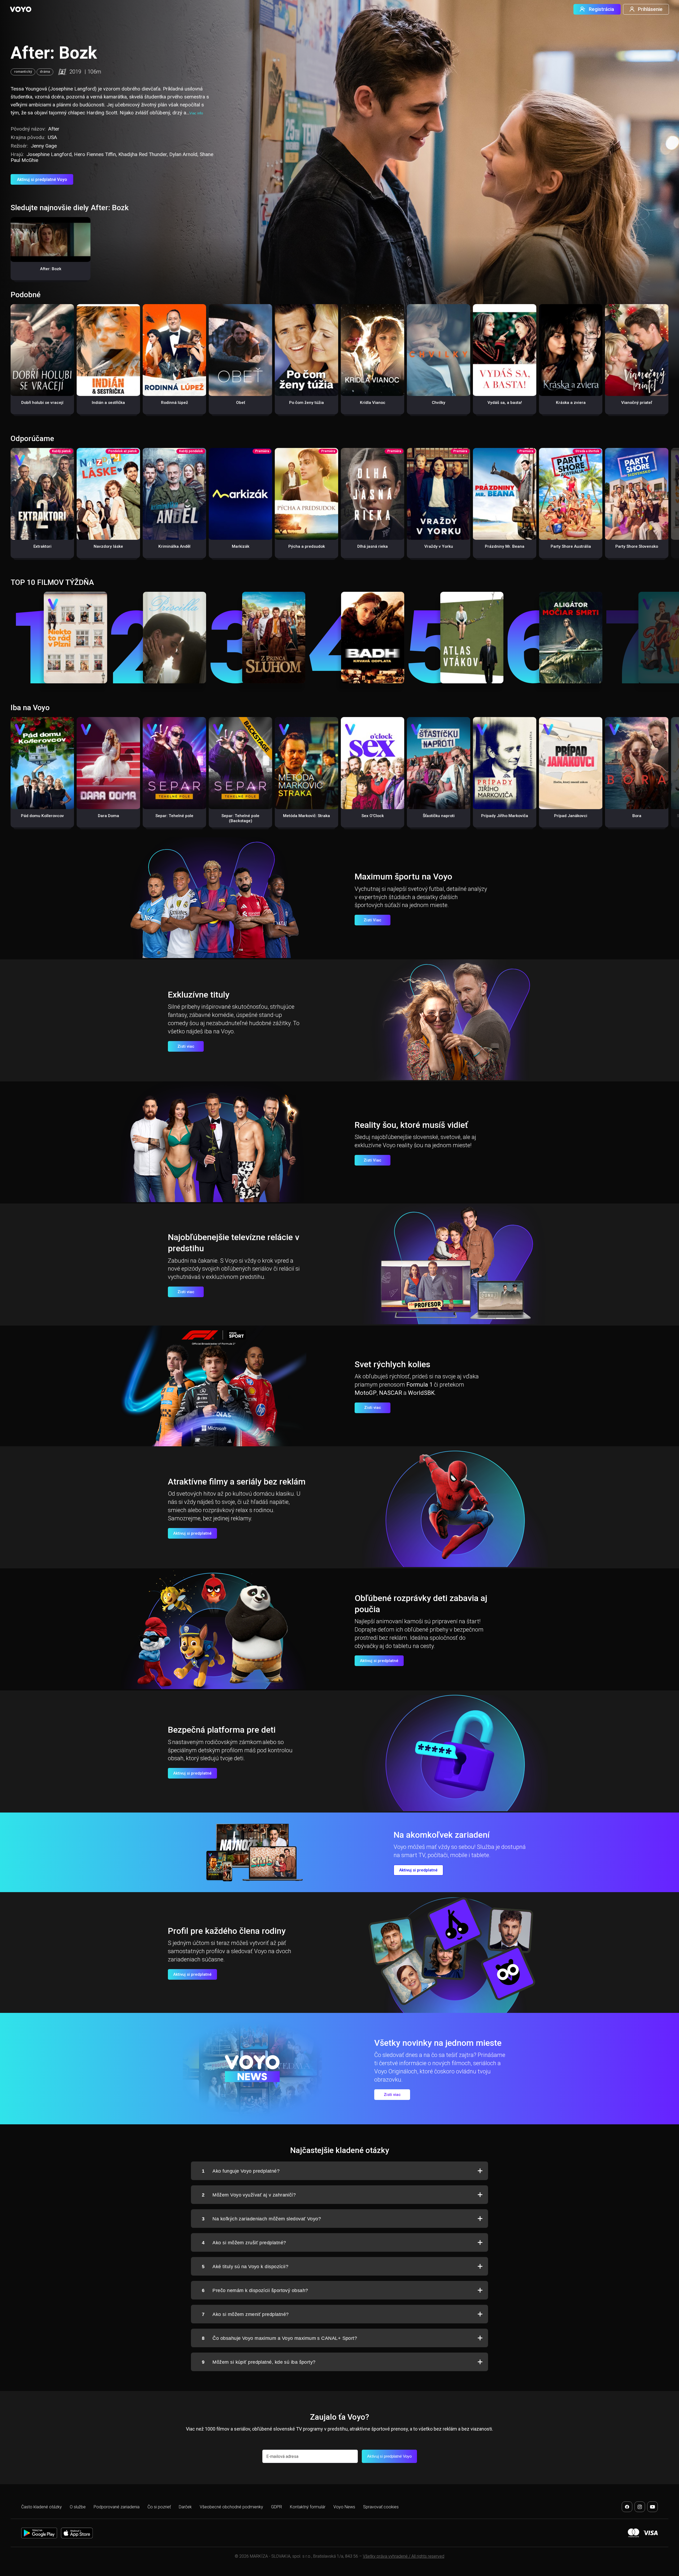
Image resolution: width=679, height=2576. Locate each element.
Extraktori (42, 546)
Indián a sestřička (108, 403)
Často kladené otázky (42, 2507)
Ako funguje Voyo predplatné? (241, 2171)
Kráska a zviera (571, 403)
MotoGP (366, 1393)
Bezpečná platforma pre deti (222, 1730)
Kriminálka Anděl (174, 546)
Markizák (241, 546)
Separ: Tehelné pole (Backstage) (240, 818)
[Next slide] (669, 506)
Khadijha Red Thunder (143, 154)
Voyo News (344, 2507)
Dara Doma (108, 816)
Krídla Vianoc (373, 403)
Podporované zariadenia (117, 2507)
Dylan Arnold (183, 154)
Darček (185, 2507)
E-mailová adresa (282, 2456)
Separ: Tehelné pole (174, 816)
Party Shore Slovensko (637, 546)
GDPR (277, 2507)
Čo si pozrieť (159, 2507)
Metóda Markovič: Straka (306, 816)
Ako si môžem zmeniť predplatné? (245, 2314)
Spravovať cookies (381, 2507)
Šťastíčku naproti (439, 816)
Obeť (241, 403)
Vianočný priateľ (637, 403)
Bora (637, 816)
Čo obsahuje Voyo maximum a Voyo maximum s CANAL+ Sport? (279, 2338)
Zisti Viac (373, 920)
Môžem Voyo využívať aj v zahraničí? (249, 2195)
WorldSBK (421, 1393)
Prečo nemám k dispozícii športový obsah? (255, 2290)
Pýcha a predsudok (307, 546)
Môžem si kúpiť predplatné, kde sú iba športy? (259, 2362)
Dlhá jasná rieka (373, 546)
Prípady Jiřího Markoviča (505, 816)
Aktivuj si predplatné (192, 1533)
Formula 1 (419, 1385)
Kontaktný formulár (308, 2507)
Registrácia (601, 9)
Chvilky (439, 403)
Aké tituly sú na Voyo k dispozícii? (245, 2267)
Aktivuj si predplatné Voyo (42, 180)
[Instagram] (640, 2507)
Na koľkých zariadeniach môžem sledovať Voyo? (261, 2219)
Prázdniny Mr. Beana (505, 546)
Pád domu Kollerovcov (42, 816)
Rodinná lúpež (175, 403)
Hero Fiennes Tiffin (95, 154)
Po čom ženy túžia (306, 403)
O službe (78, 2507)
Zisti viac (186, 1046)
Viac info (196, 113)
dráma (45, 72)
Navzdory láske (108, 546)
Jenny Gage (44, 146)
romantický (23, 72)
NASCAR (391, 1393)
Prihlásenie (650, 9)
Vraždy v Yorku (439, 546)
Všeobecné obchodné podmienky (231, 2507)
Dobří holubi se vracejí (42, 403)
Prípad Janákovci (571, 816)
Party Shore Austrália (571, 546)
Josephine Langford (49, 154)
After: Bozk (51, 269)
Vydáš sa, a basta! (505, 403)
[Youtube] (652, 2507)
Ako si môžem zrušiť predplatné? (244, 2243)
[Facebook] (627, 2507)
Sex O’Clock (373, 816)
